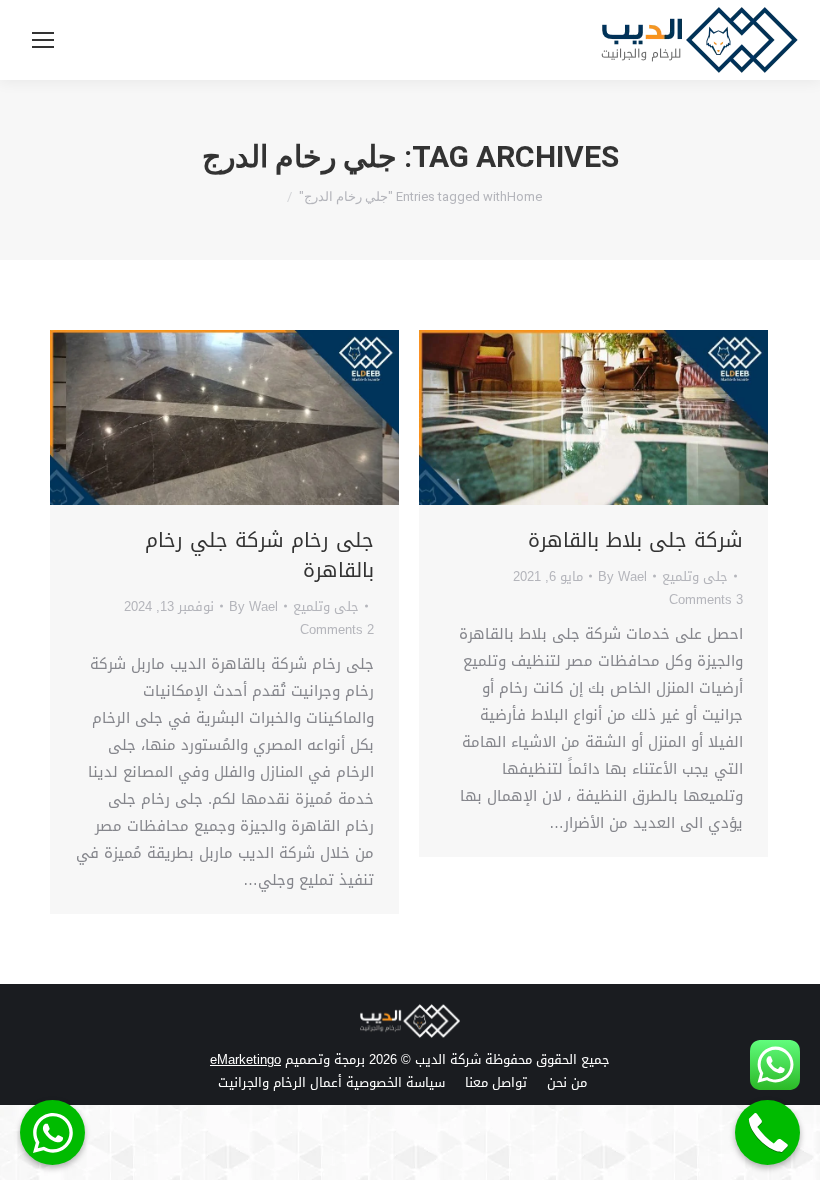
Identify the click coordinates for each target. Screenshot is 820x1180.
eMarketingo (245, 1059)
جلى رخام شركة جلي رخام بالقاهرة (259, 555)
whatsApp (52, 1132)
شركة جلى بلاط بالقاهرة (635, 540)
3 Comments (706, 599)
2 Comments (337, 629)
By (253, 606)
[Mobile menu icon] (43, 40)
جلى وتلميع (326, 606)
